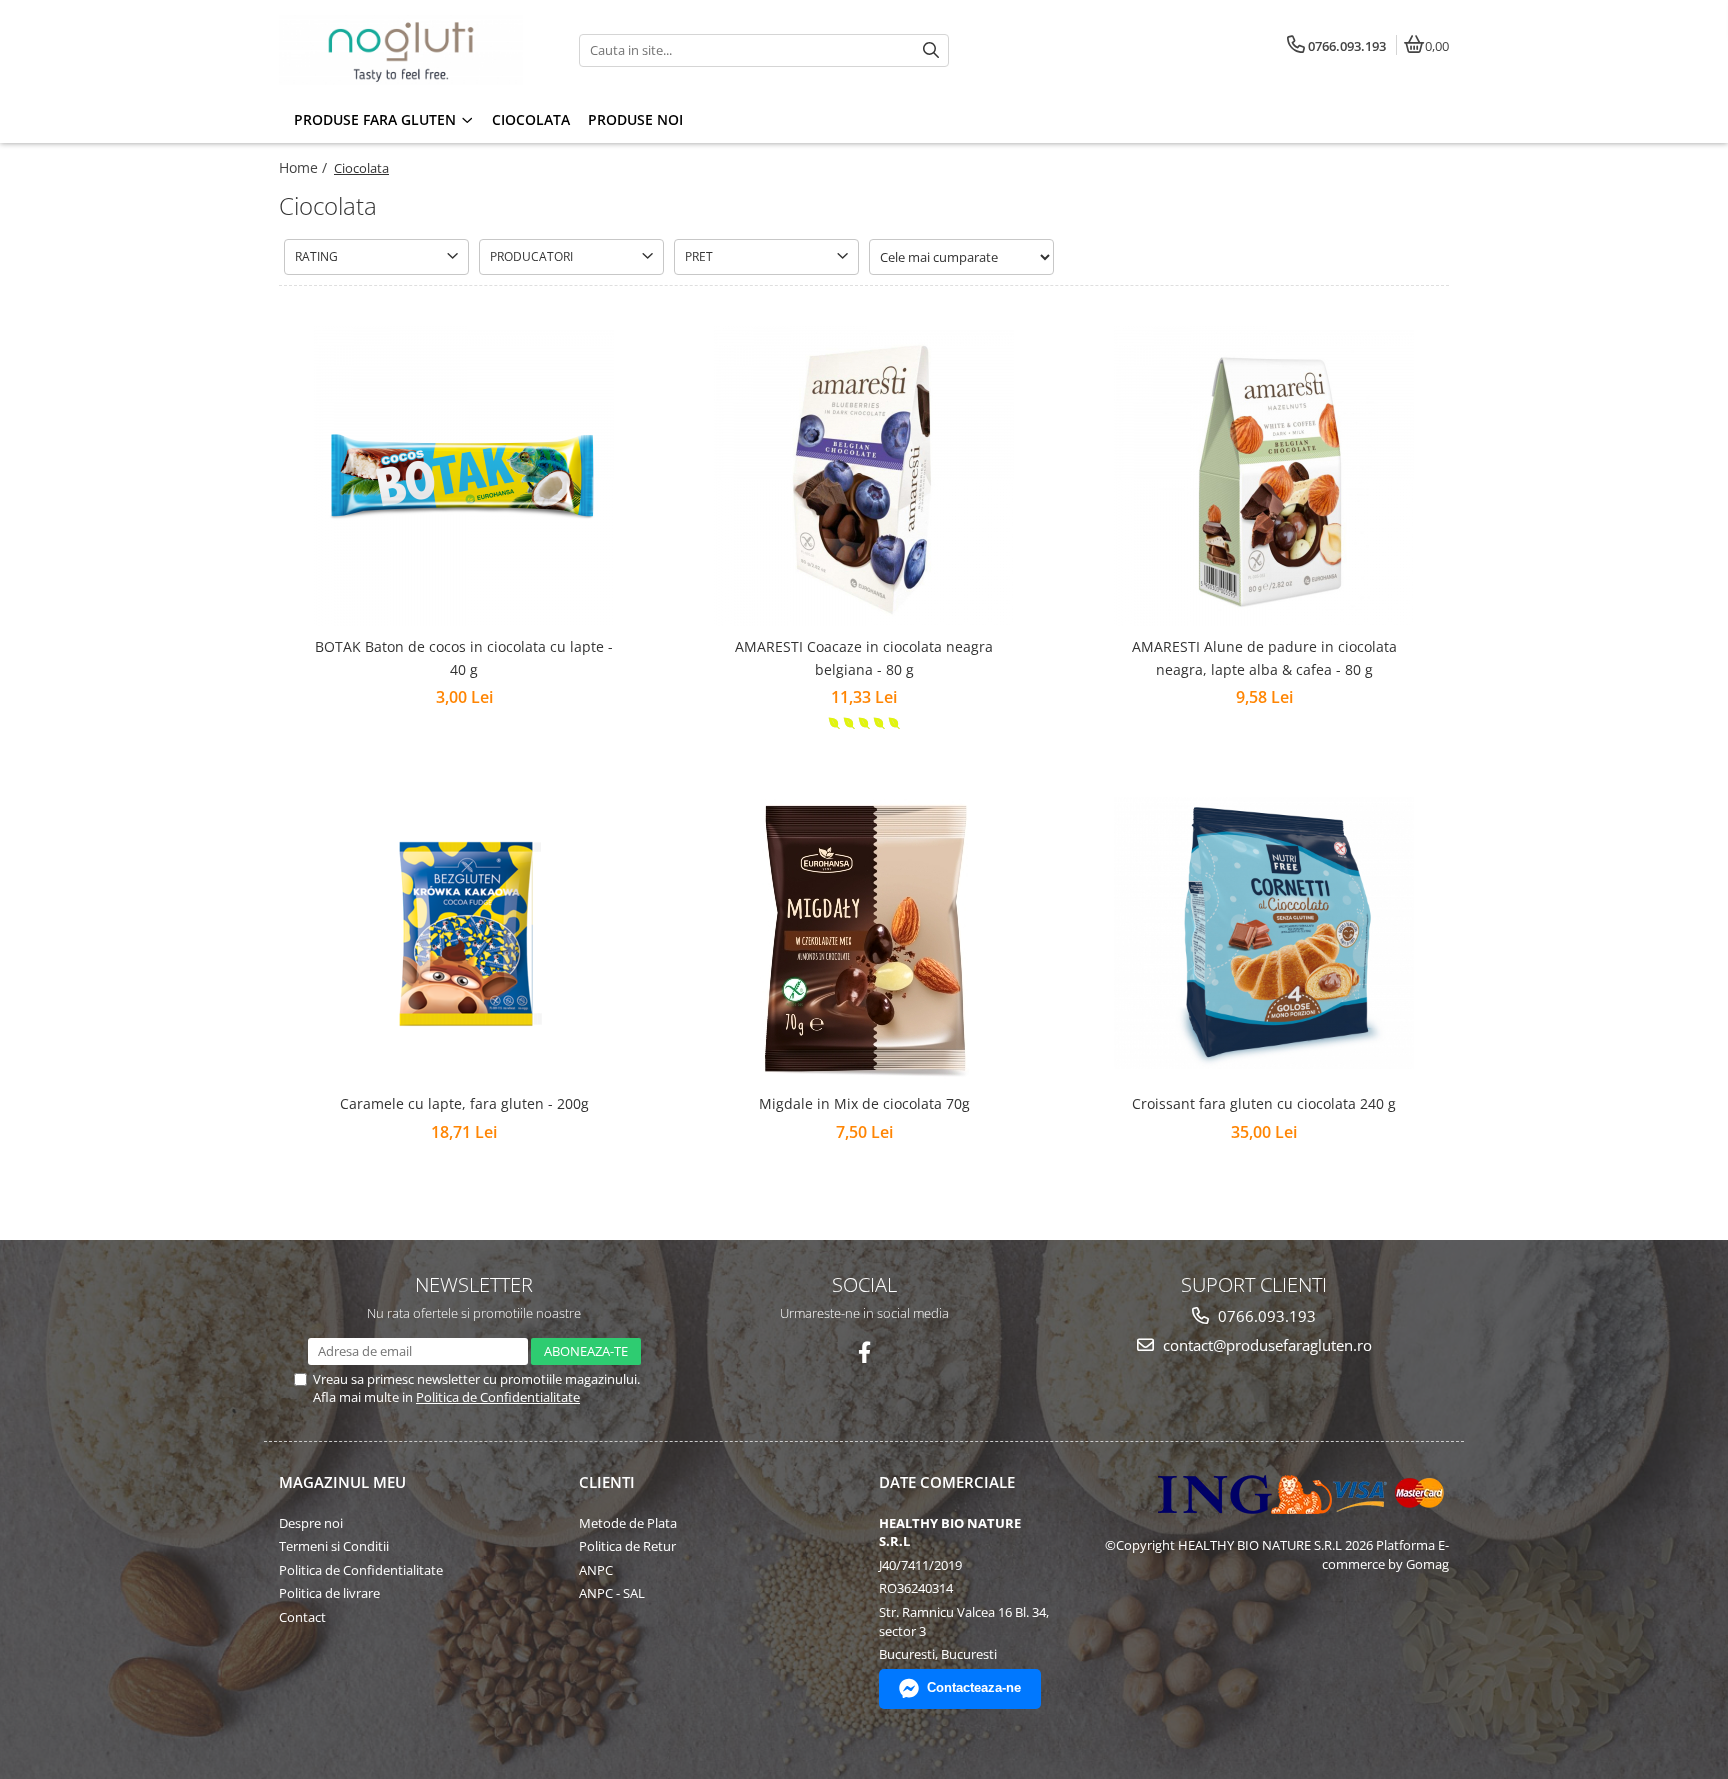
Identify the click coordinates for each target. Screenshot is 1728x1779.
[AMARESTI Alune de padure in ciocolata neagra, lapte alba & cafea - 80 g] (1264, 476)
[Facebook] (864, 1352)
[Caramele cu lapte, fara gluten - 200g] (464, 933)
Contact (302, 1617)
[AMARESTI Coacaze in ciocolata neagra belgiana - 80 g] (864, 476)
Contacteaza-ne (974, 1687)
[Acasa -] (404, 50)
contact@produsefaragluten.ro (1265, 1345)
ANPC (596, 1570)
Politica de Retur (627, 1546)
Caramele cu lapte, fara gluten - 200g (464, 1103)
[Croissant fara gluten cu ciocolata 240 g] (1264, 933)
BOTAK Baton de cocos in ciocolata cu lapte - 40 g (464, 657)
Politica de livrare (329, 1593)
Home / (305, 167)
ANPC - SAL (612, 1593)
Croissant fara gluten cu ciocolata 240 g (1264, 1103)
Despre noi (311, 1523)
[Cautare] (931, 50)
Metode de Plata (628, 1523)
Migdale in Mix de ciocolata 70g (864, 1103)
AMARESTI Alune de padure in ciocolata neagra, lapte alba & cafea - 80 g (1264, 657)
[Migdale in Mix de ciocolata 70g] (864, 933)
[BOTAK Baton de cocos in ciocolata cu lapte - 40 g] (464, 476)
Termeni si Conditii (334, 1546)
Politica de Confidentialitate (498, 1397)
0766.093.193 (1265, 1316)
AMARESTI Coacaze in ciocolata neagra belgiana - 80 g (864, 657)
